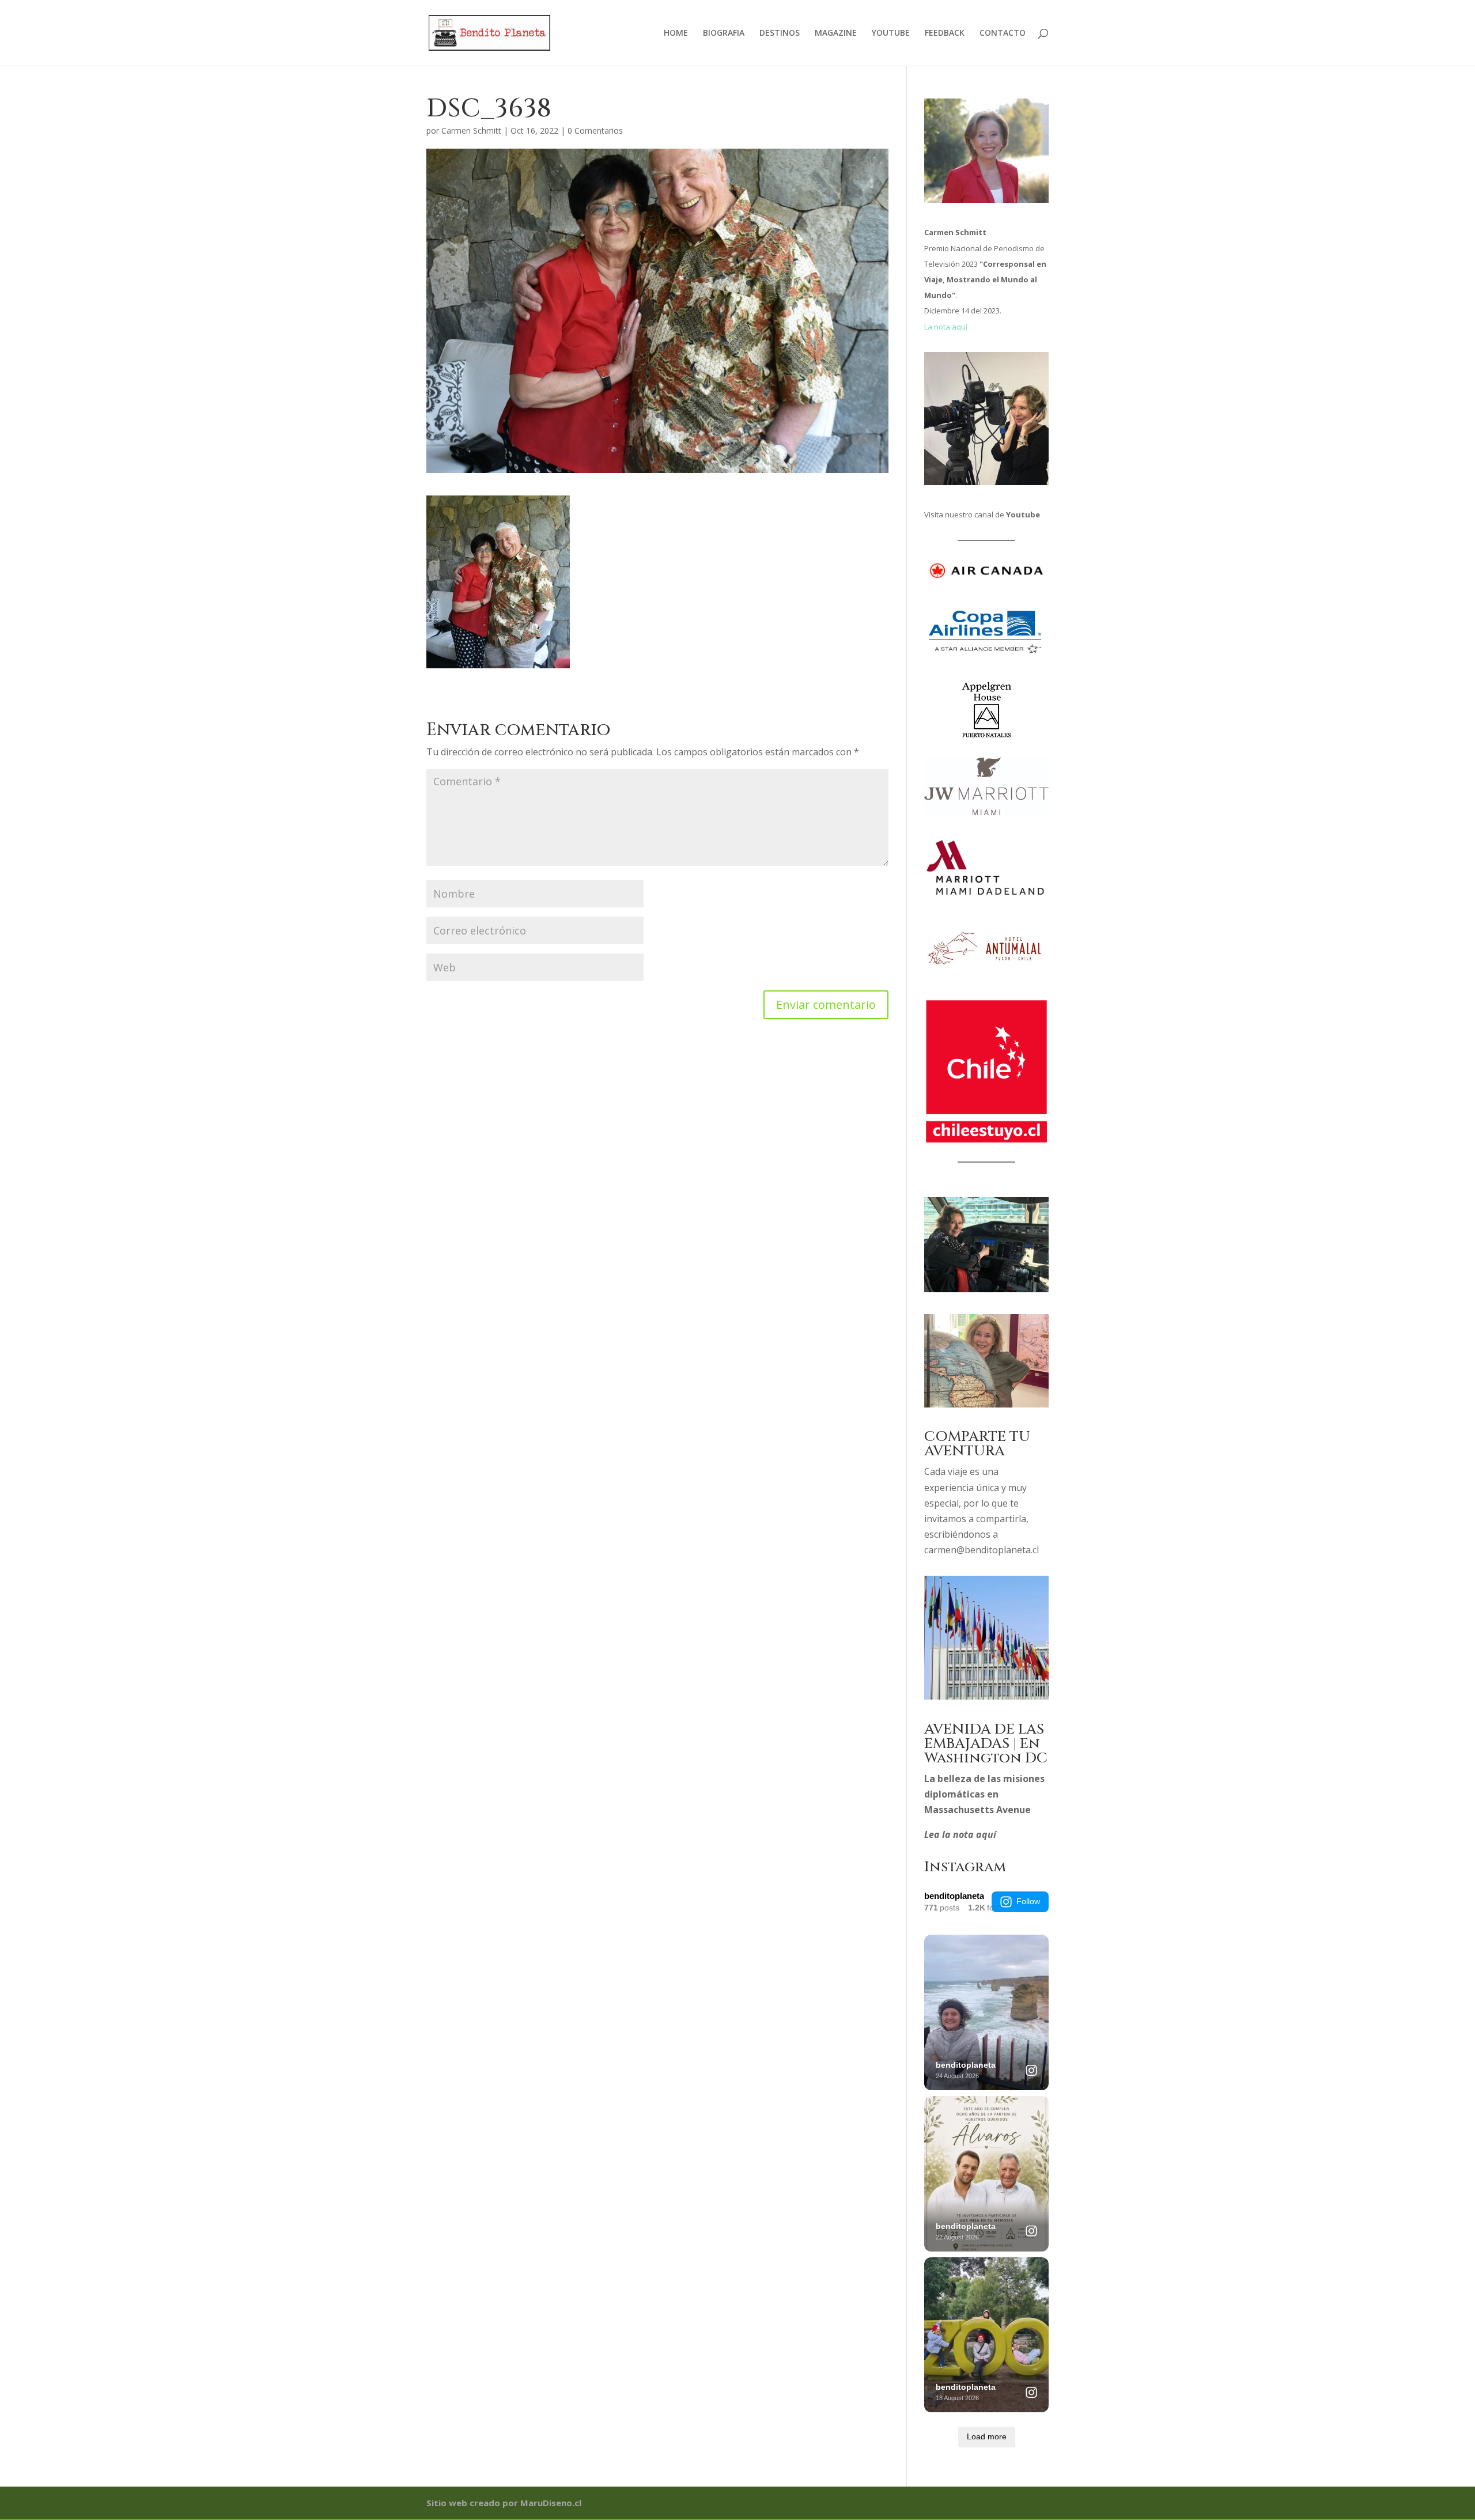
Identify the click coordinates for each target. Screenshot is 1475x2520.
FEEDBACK (945, 33)
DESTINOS (780, 33)
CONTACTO (1003, 33)
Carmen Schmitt (471, 130)
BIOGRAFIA (724, 33)
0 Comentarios (595, 130)
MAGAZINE (836, 33)
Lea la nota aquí (960, 1834)
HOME (676, 33)
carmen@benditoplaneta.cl (982, 1550)
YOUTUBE (891, 33)
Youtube (1023, 514)
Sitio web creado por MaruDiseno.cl (504, 2503)
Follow (1028, 1901)
